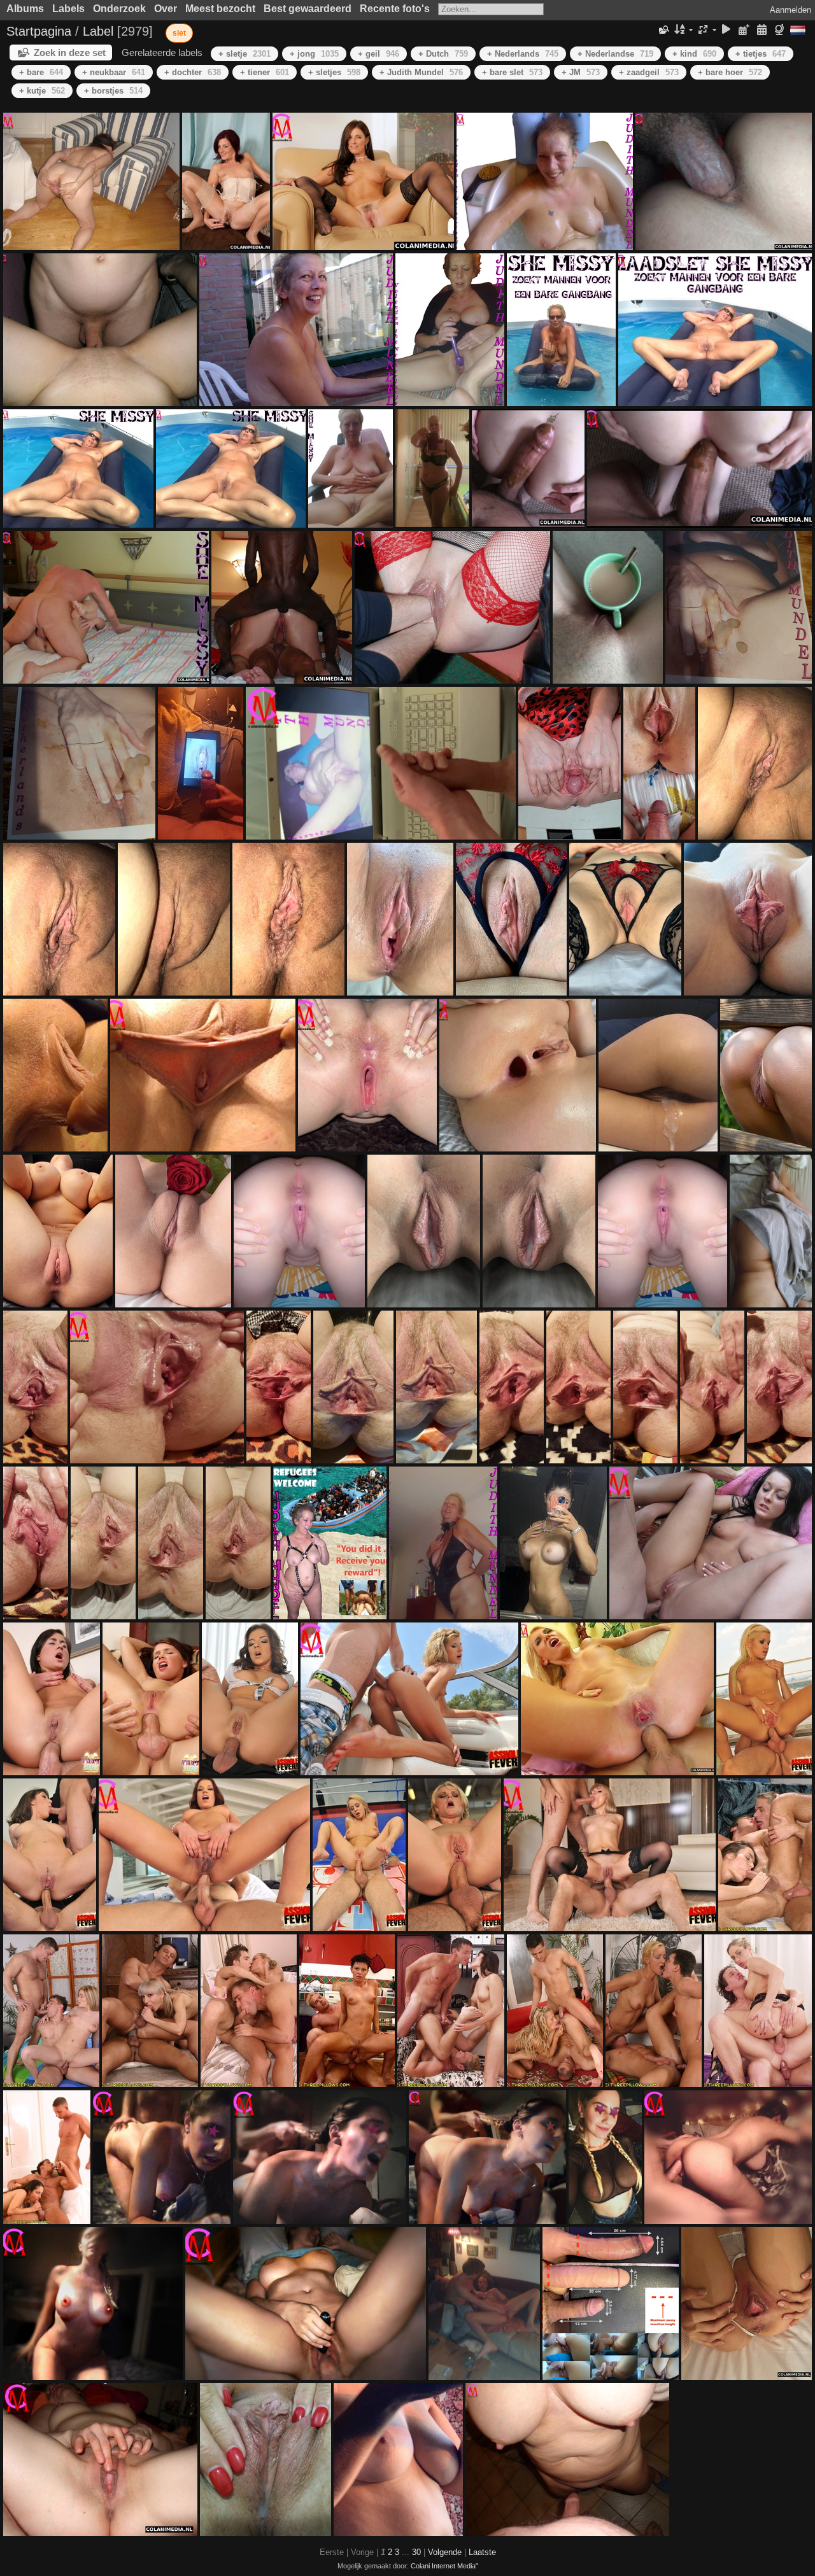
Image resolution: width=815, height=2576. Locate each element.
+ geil (379, 54)
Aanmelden (790, 10)
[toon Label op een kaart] (781, 30)
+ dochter (193, 72)
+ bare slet (512, 72)
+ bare (41, 72)
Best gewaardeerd (308, 9)
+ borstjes (113, 91)
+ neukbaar (114, 72)
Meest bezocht (220, 9)
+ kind (694, 54)
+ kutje (42, 91)
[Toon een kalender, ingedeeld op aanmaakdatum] (762, 30)
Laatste (482, 2552)
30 (416, 2552)
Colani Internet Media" (444, 2566)
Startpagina (39, 31)
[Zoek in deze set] (663, 30)
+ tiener (265, 72)
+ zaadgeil (649, 72)
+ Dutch (443, 54)
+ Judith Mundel (421, 72)
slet (179, 33)
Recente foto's (395, 9)
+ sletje (244, 54)
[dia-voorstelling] (726, 30)
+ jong (314, 54)
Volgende (445, 2552)
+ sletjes (334, 72)
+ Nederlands (523, 54)
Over (166, 9)
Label (98, 31)
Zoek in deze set (70, 53)
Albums (25, 9)
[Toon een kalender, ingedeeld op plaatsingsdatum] (744, 30)
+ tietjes (761, 54)
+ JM (581, 72)
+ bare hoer (730, 72)
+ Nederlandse (615, 54)
